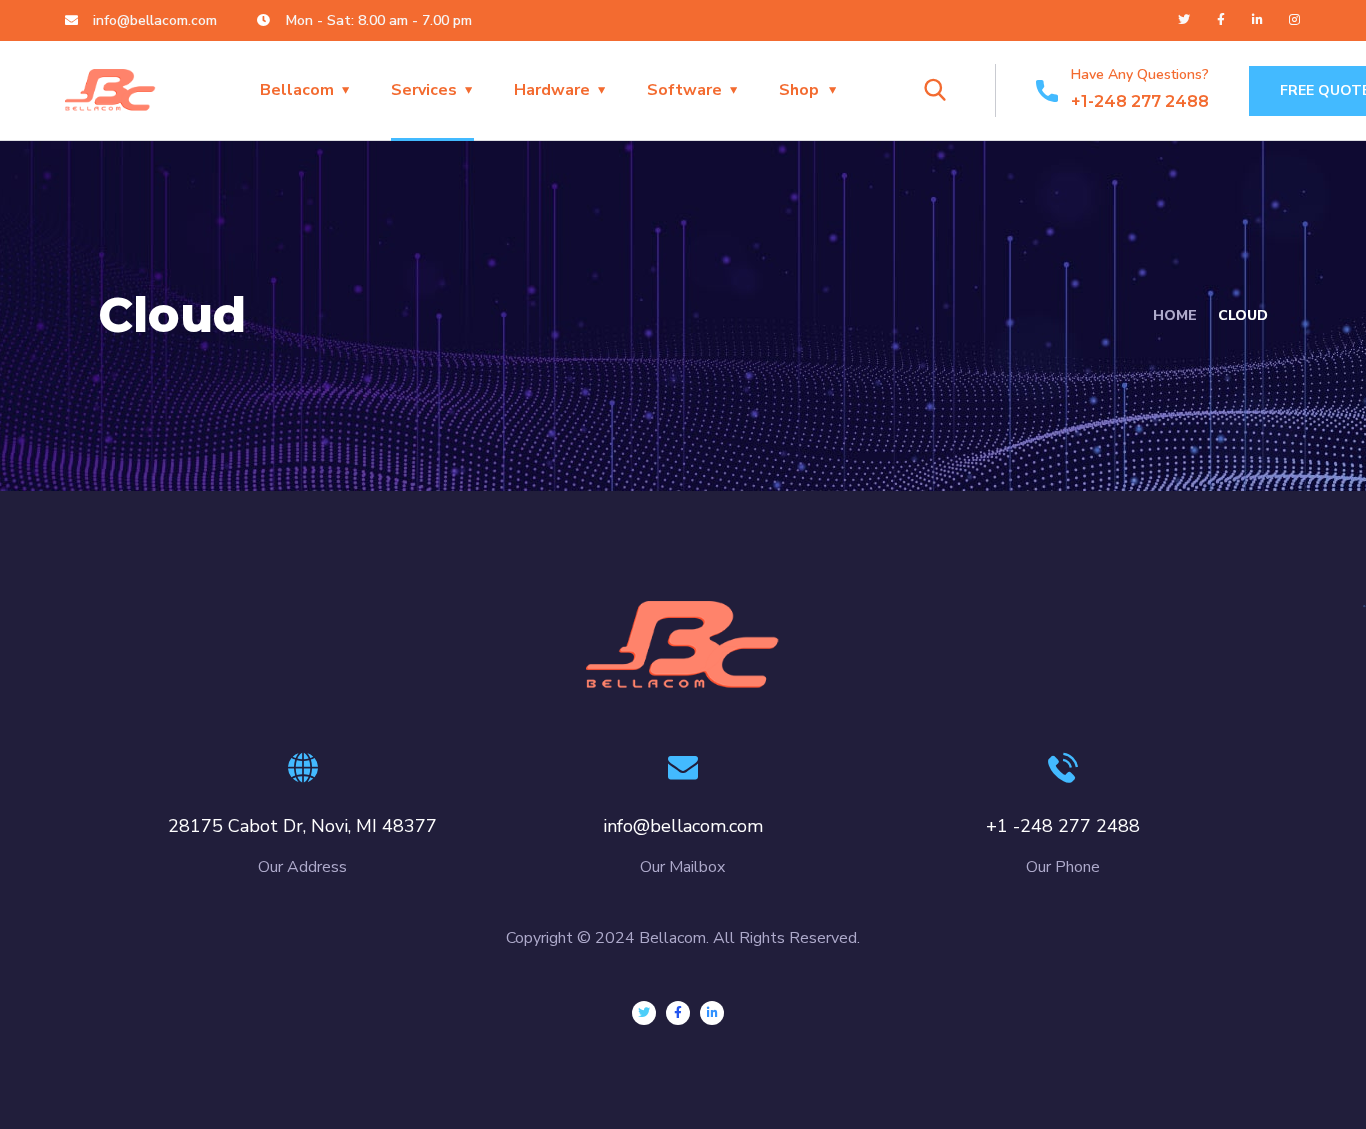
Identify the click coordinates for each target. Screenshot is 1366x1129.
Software (684, 90)
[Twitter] (1184, 20)
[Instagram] (1295, 20)
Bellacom (297, 90)
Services (424, 90)
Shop (799, 90)
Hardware (552, 90)
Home (1175, 315)
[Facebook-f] (1221, 20)
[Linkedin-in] (1258, 20)
